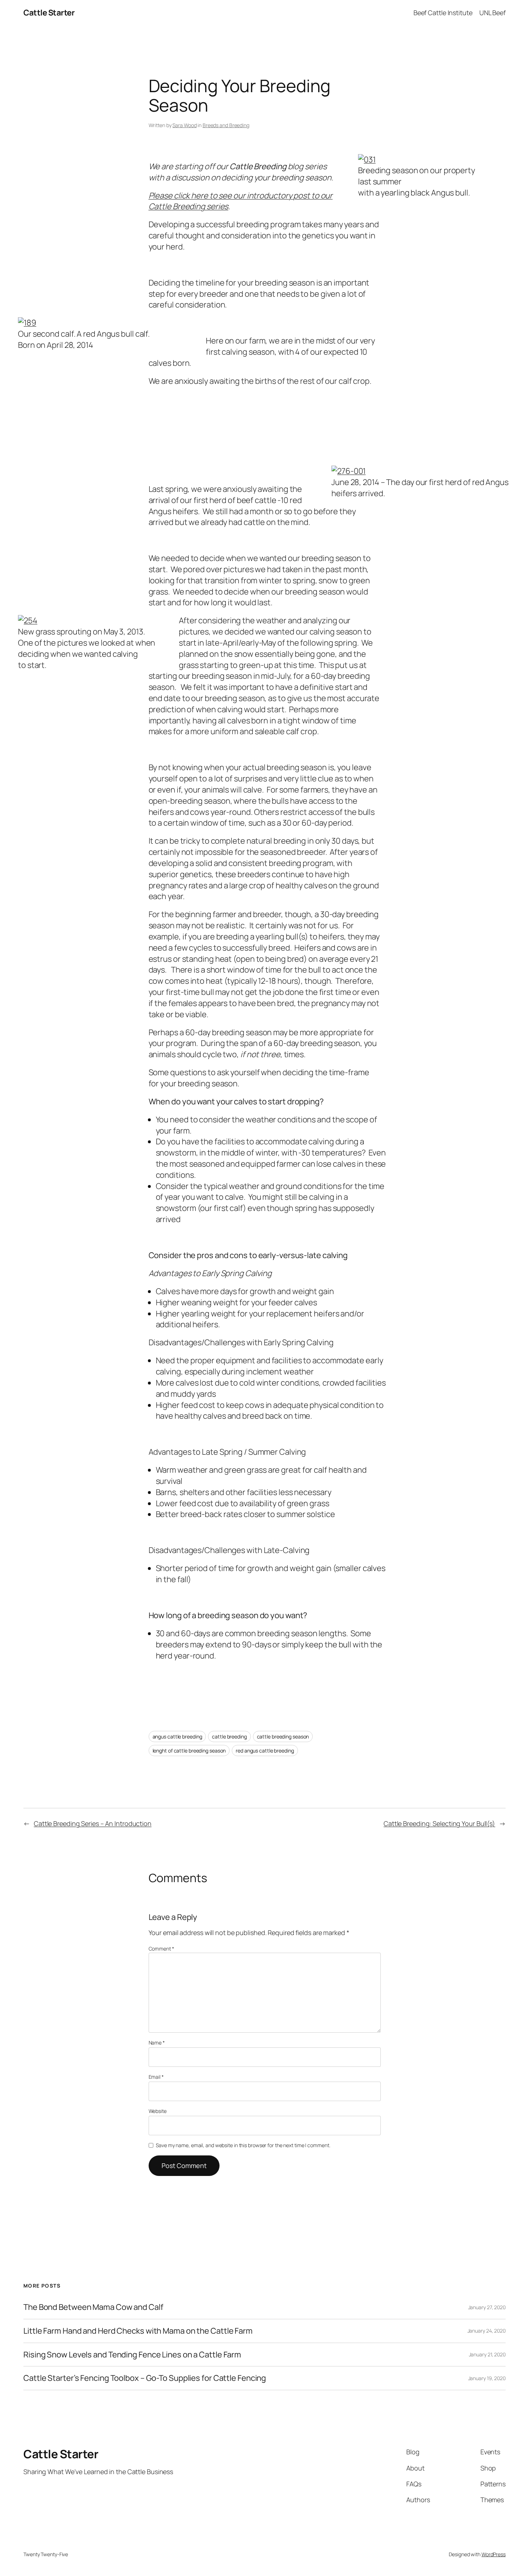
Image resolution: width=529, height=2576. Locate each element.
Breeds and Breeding (226, 125)
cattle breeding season (283, 1736)
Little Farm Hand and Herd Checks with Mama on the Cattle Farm (138, 2331)
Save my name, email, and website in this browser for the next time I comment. (243, 2145)
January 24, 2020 (487, 2331)
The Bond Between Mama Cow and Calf (93, 2307)
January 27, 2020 (487, 2307)
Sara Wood (184, 125)
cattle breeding (229, 1736)
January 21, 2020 (487, 2354)
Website (158, 2111)
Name (157, 2043)
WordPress (494, 2554)
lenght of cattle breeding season (189, 1751)
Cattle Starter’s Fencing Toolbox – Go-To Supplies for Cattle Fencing (145, 2378)
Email (156, 2077)
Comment (161, 1949)
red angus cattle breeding (265, 1751)
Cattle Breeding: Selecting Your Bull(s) (439, 1823)
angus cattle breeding (177, 1736)
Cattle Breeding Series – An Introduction (93, 1823)
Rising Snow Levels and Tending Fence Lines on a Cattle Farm (132, 2355)
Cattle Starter (49, 13)
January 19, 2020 (487, 2378)
